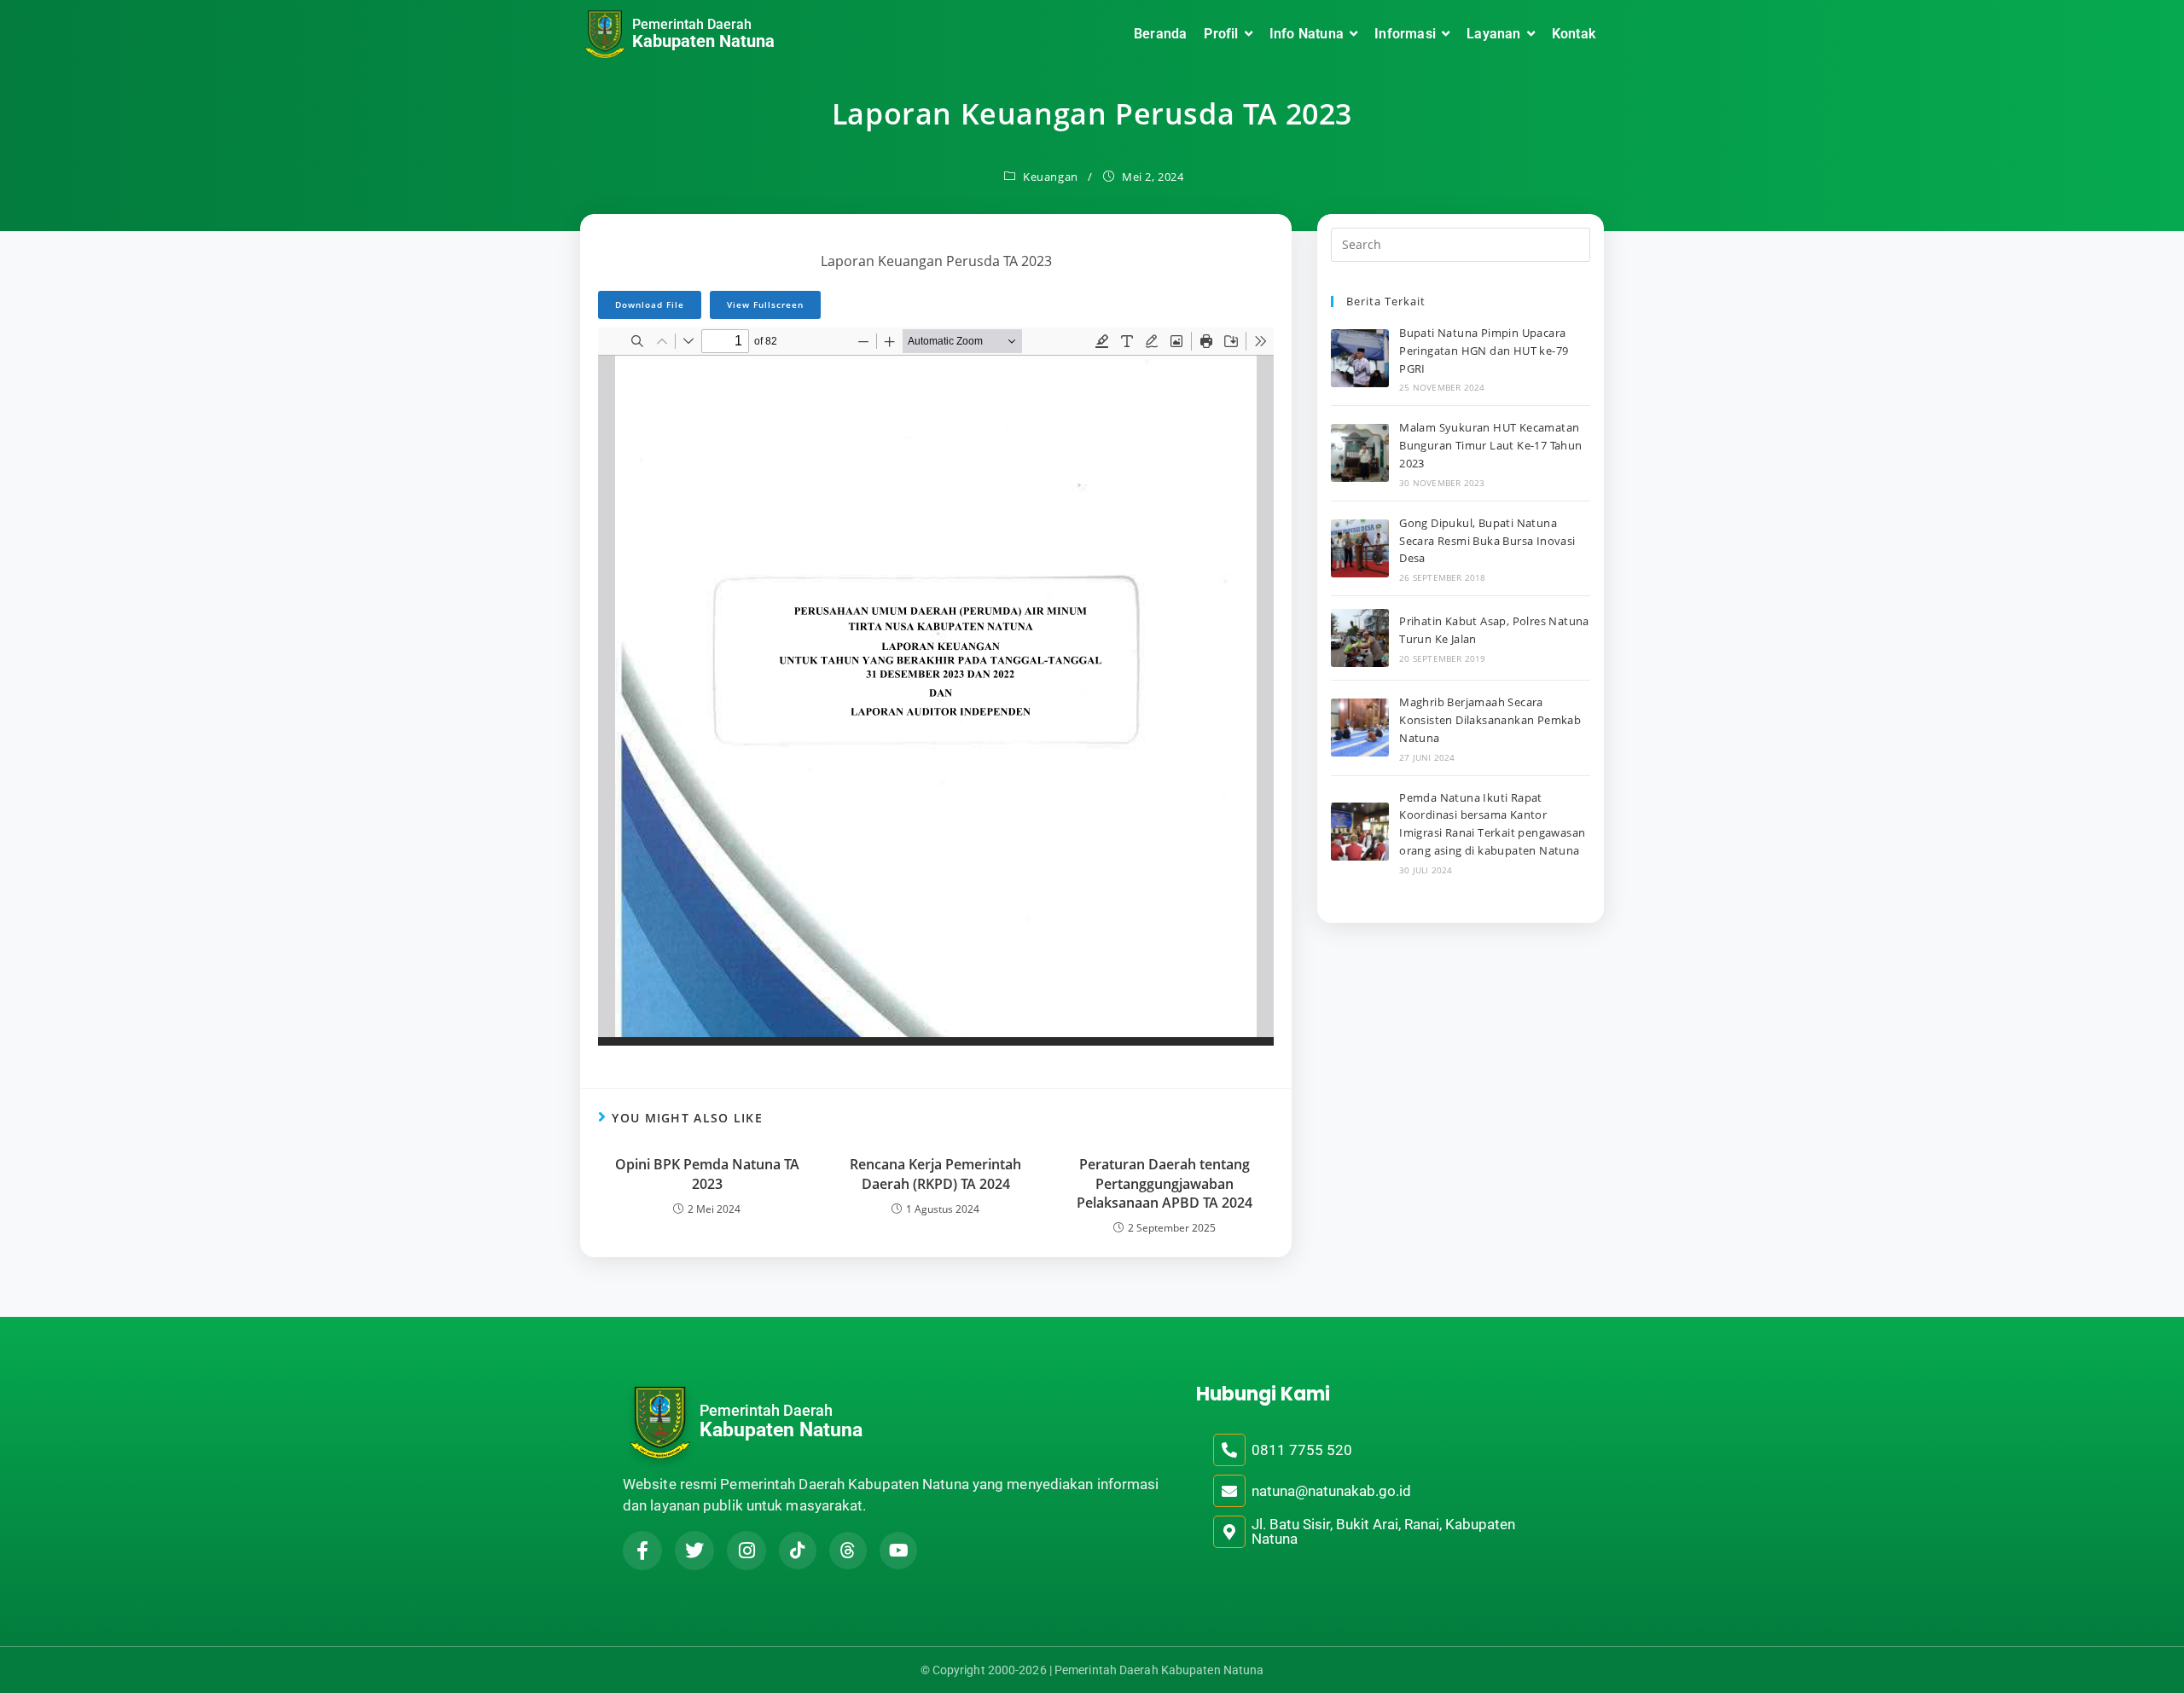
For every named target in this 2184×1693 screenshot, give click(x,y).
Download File (650, 304)
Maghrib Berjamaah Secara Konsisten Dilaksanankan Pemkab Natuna (1490, 720)
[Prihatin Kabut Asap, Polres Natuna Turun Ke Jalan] (1360, 638)
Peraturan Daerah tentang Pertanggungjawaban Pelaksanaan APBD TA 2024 (1165, 1183)
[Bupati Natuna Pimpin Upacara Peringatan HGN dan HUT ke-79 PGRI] (1360, 358)
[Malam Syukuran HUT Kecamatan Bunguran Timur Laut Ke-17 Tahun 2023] (1360, 453)
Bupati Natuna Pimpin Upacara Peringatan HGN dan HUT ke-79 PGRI (1484, 351)
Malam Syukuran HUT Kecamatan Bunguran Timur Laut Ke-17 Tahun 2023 (1490, 445)
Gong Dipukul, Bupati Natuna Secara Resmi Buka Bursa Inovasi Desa (1487, 541)
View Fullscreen (765, 304)
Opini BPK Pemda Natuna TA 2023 (707, 1174)
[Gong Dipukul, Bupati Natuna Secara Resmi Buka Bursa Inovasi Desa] (1360, 548)
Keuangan (1051, 177)
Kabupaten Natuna (703, 41)
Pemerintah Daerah (692, 24)
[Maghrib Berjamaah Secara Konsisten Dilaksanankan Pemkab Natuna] (1360, 728)
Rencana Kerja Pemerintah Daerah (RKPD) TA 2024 (935, 1174)
